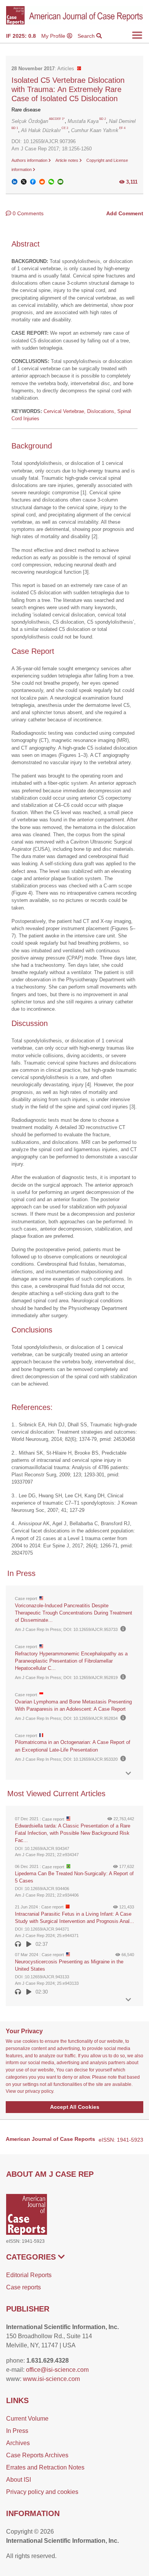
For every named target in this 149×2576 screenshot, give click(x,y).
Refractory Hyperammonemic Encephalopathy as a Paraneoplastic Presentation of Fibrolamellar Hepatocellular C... (71, 1661)
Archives (18, 2443)
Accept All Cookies (75, 2107)
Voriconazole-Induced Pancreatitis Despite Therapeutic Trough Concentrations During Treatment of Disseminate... (74, 1613)
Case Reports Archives (37, 2455)
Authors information (30, 160)
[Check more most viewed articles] (128, 2000)
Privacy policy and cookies (42, 2492)
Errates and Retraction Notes (45, 2467)
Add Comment (125, 213)
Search (87, 36)
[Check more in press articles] (128, 1774)
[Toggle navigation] (137, 35)
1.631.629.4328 (48, 2361)
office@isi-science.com (57, 2370)
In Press (17, 2431)
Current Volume (27, 2419)
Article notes (67, 160)
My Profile (54, 36)
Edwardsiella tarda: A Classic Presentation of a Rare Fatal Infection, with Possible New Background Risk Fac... (73, 1833)
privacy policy (39, 2091)
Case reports (23, 2287)
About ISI (19, 2480)
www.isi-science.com (51, 2379)
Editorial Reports (29, 2275)
